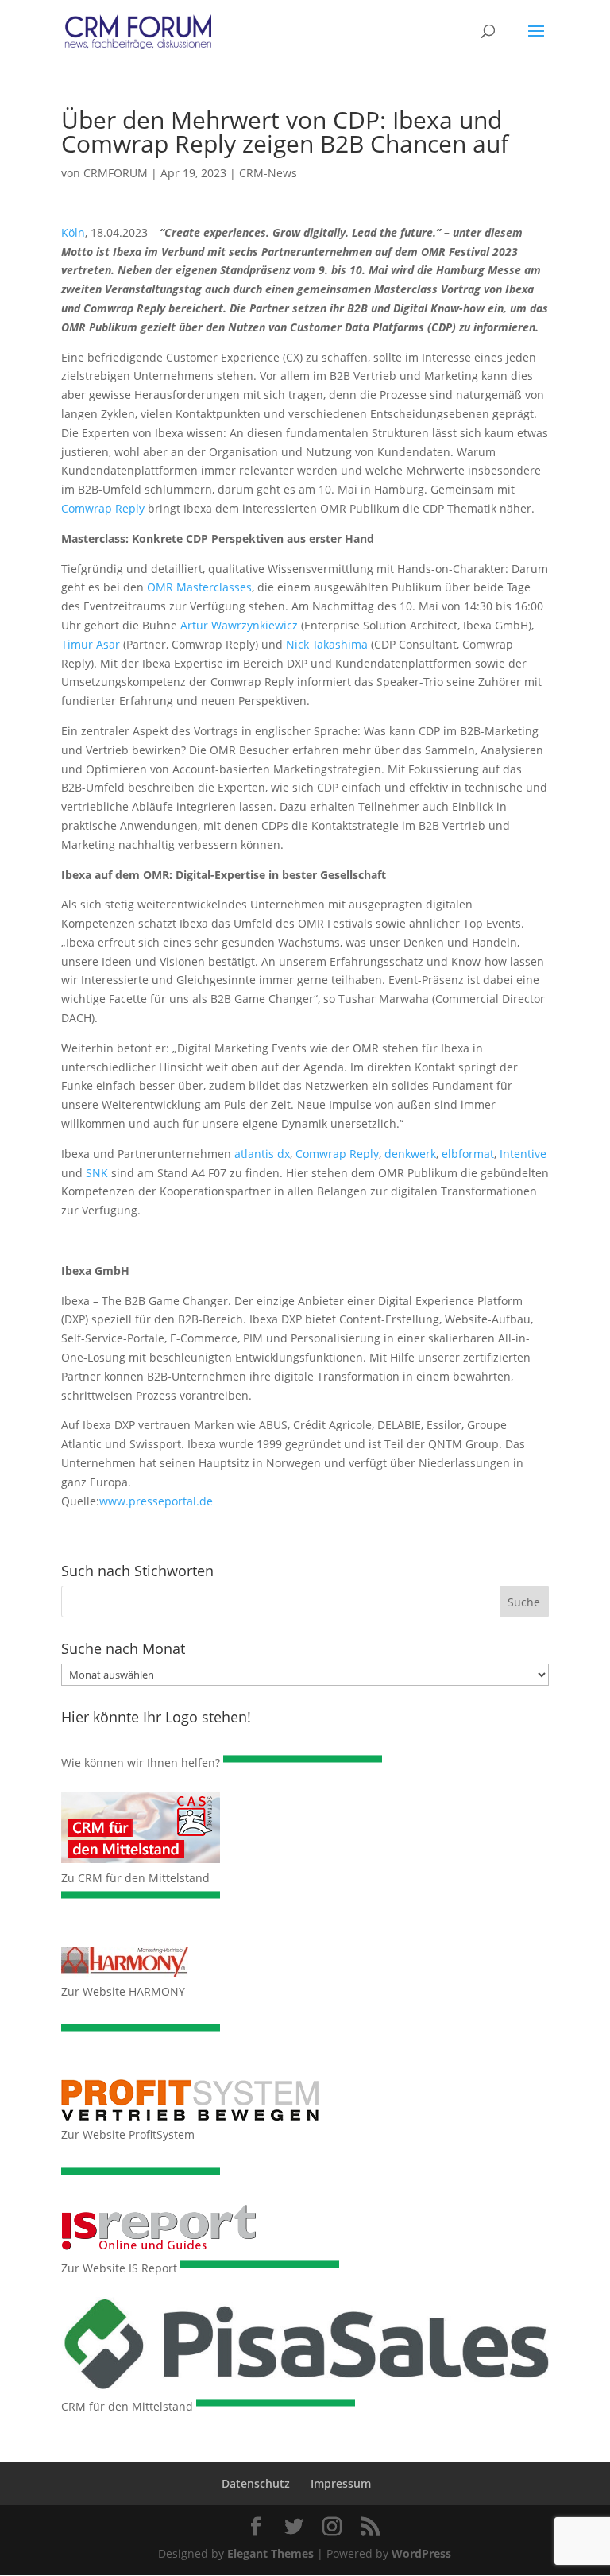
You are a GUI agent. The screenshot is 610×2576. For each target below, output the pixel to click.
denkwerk (410, 1154)
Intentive (523, 1154)
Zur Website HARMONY (123, 1991)
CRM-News (268, 173)
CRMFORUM (116, 173)
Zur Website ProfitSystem (128, 2134)
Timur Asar (91, 644)
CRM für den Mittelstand (127, 2406)
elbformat (468, 1154)
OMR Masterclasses (199, 587)
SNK (97, 1173)
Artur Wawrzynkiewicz (239, 625)
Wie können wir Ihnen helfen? (141, 1763)
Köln (73, 232)
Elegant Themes (270, 2553)
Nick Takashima (327, 644)
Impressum (341, 2483)
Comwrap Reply (103, 508)
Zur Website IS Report (119, 2268)
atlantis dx (262, 1154)
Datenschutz (256, 2483)
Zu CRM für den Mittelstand (135, 1878)
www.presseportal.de (156, 1501)
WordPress (421, 2553)
